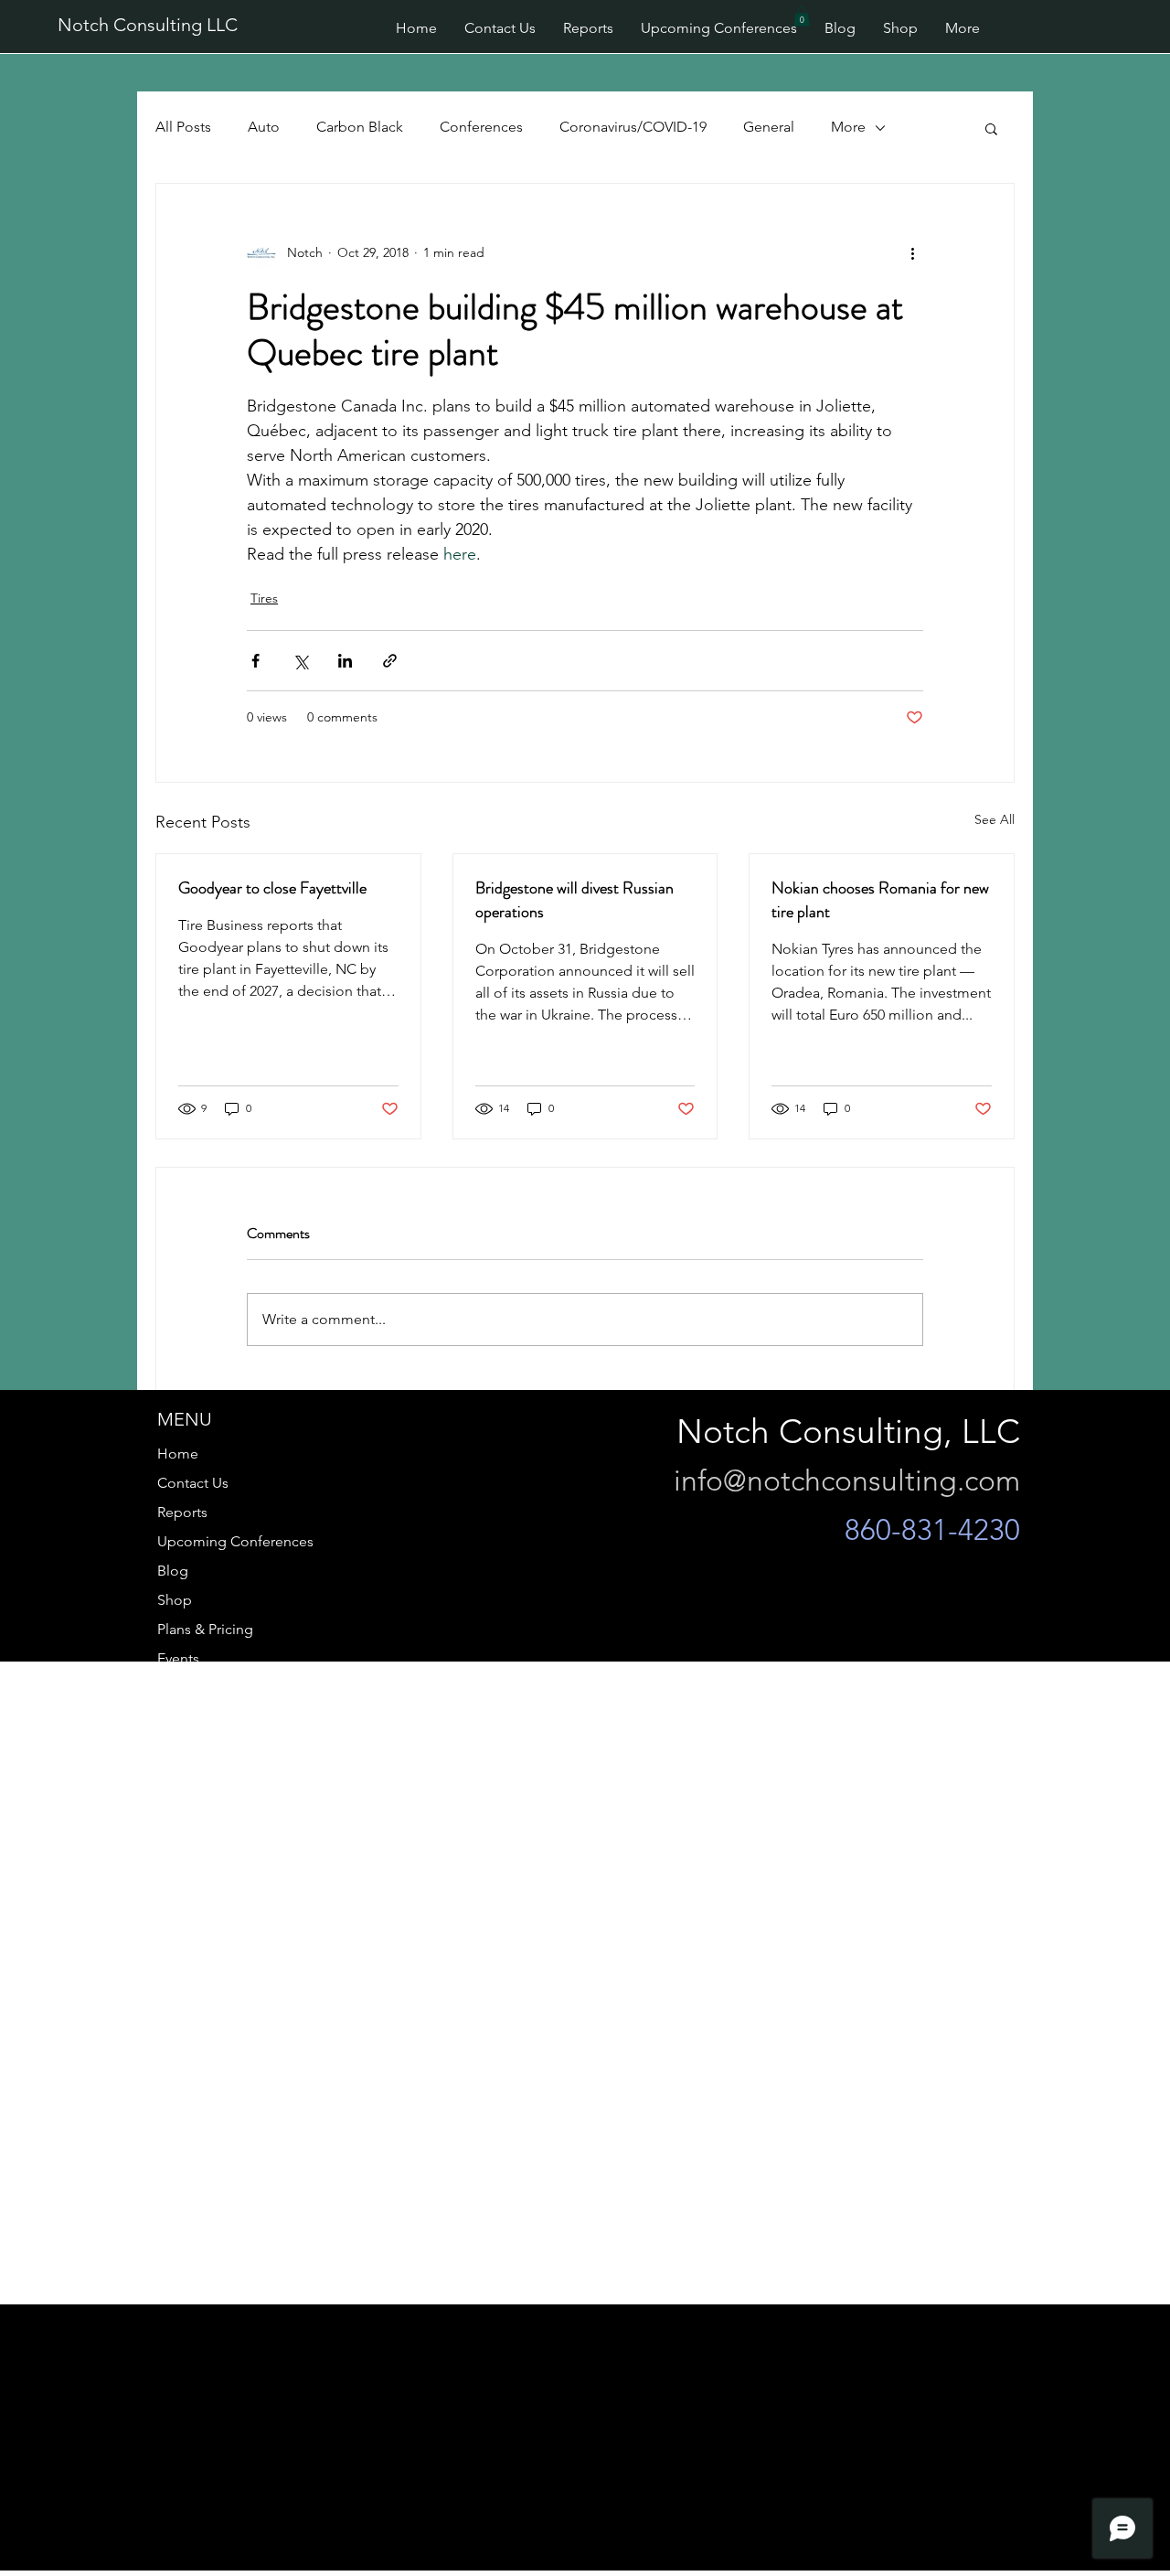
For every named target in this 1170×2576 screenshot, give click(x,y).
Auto (264, 127)
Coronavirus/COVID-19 (633, 127)
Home (178, 1454)
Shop (175, 1600)
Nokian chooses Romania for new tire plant (880, 900)
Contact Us (193, 1483)
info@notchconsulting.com (847, 1480)
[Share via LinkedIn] (345, 661)
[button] (802, 16)
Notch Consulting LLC (148, 25)
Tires (264, 598)
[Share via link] (390, 661)
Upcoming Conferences (235, 1541)
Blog (173, 1571)
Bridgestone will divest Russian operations (574, 900)
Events (178, 1658)
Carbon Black (360, 127)
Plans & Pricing (205, 1629)
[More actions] (912, 253)
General (769, 127)
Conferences (481, 127)
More (848, 127)
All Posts (183, 127)
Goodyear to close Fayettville (272, 888)
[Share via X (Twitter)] (300, 661)
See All (994, 819)
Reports (182, 1512)
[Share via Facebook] (255, 661)
